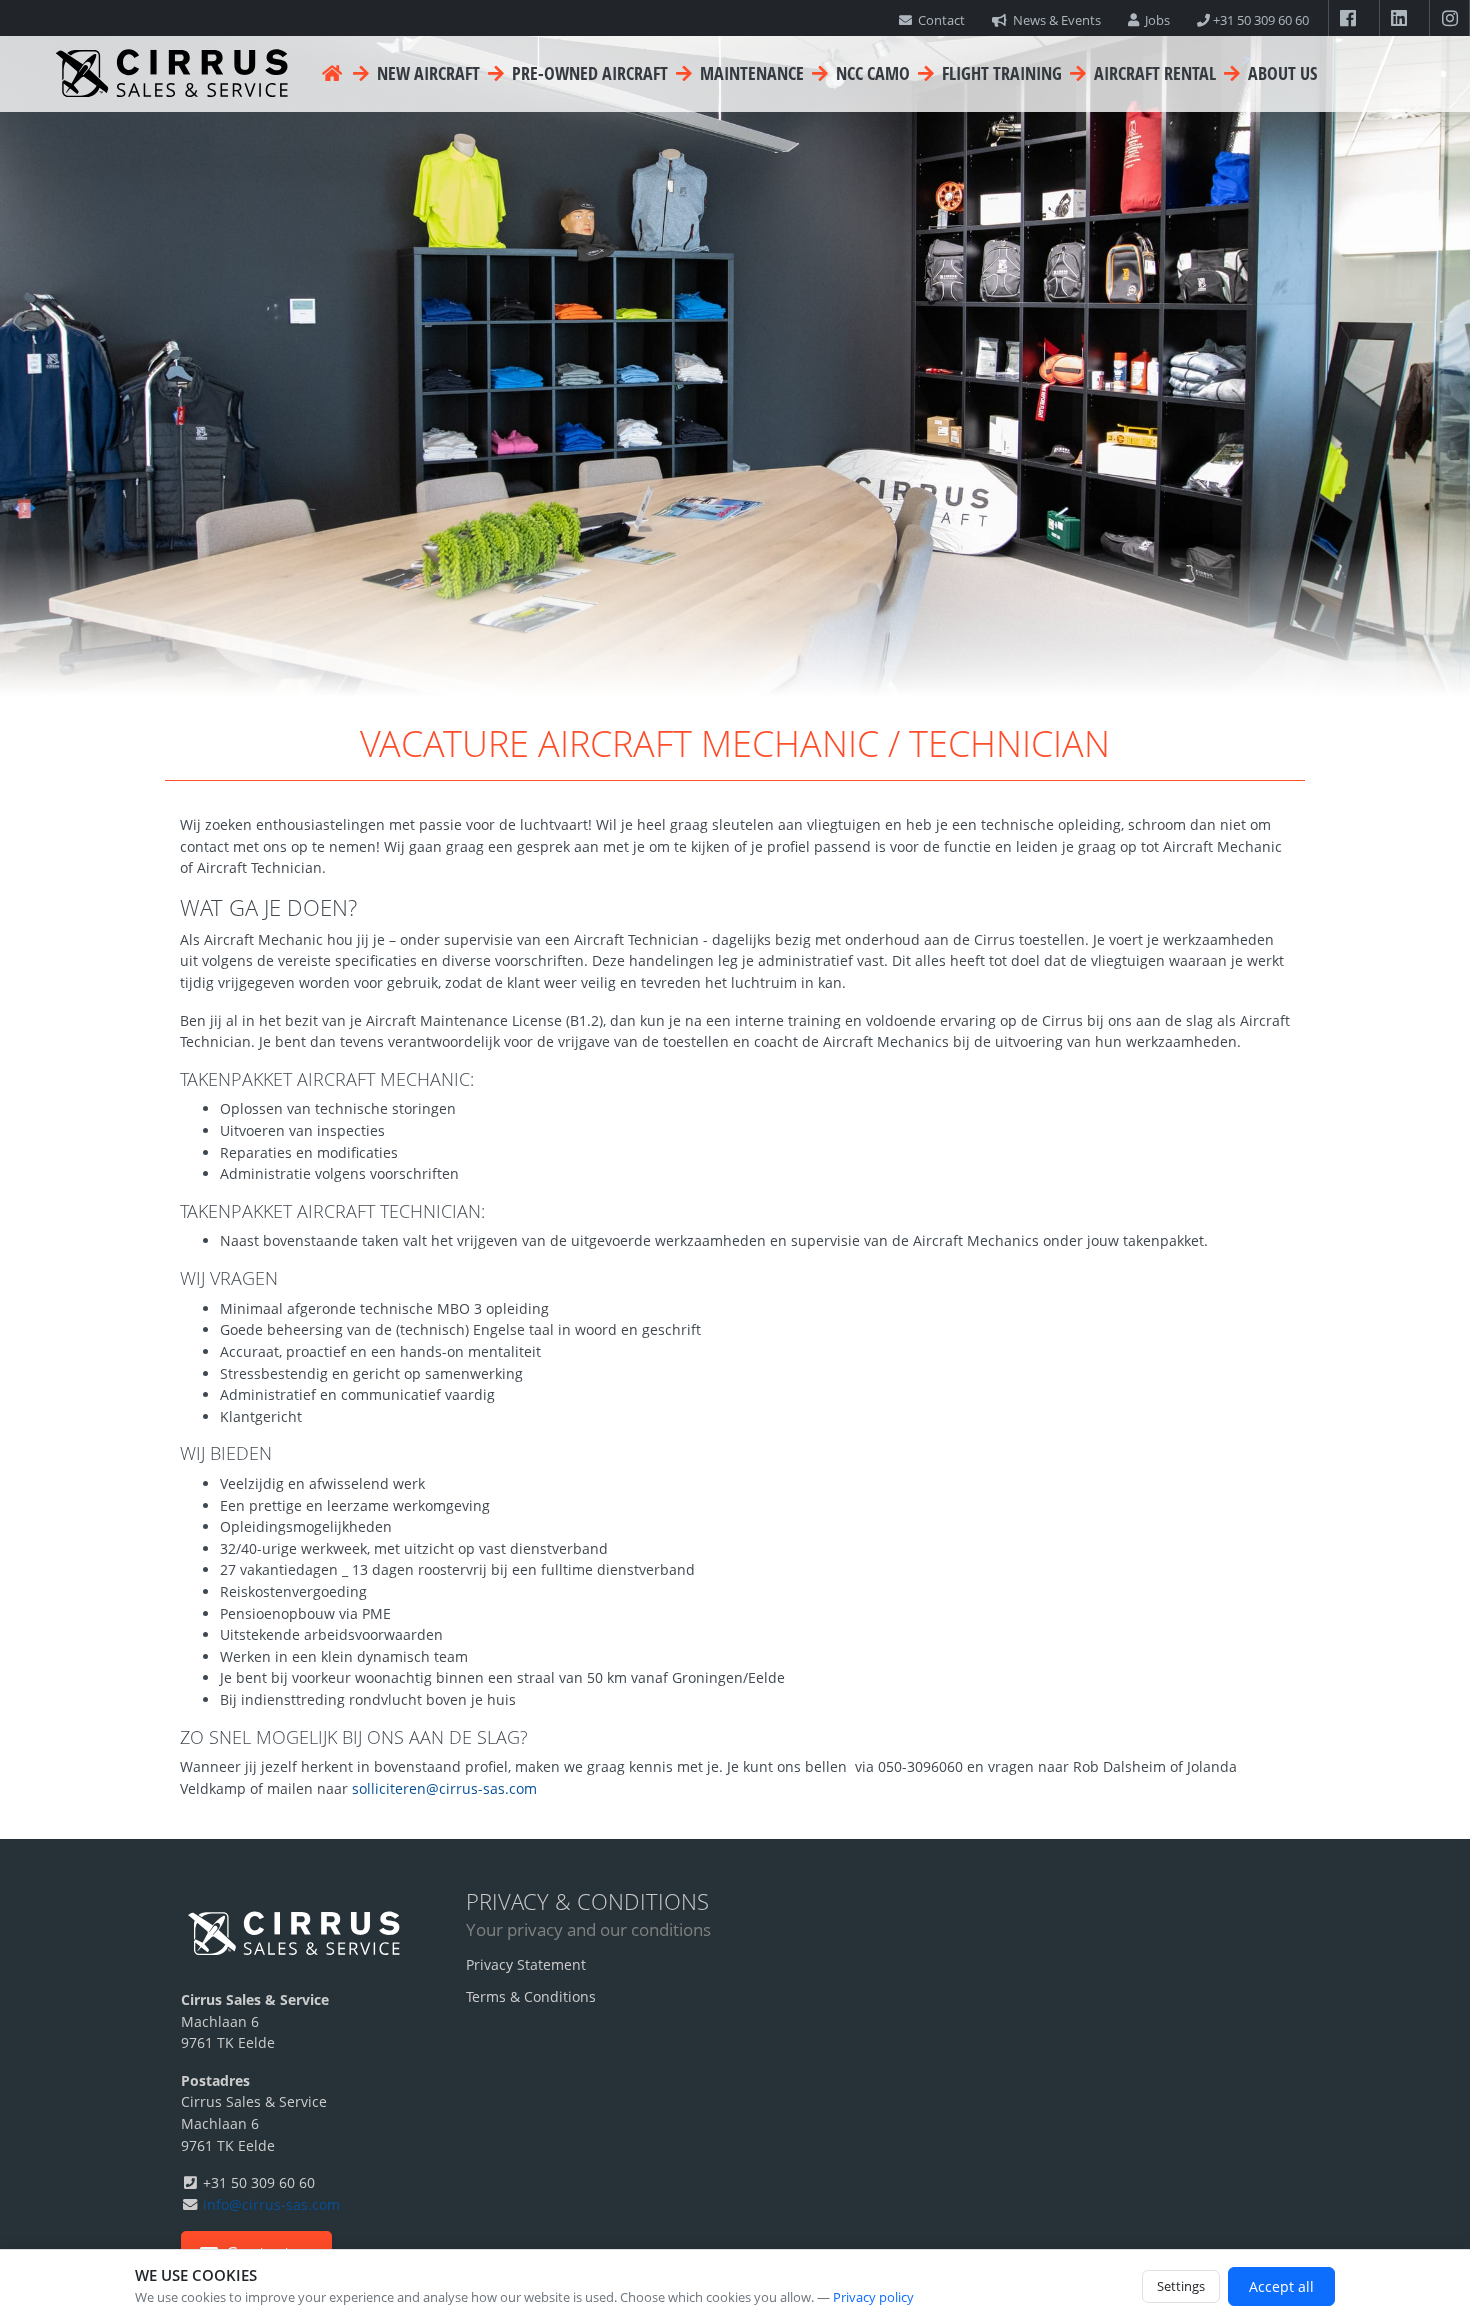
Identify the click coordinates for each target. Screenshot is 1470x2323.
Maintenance (750, 73)
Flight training (1000, 73)
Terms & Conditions (531, 1996)
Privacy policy (873, 2297)
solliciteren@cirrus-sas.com (444, 1788)
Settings (1181, 2286)
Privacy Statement (526, 1964)
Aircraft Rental (1153, 73)
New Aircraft (426, 73)
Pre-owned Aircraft (588, 73)
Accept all (1281, 2286)
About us (1280, 73)
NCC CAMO (871, 73)
